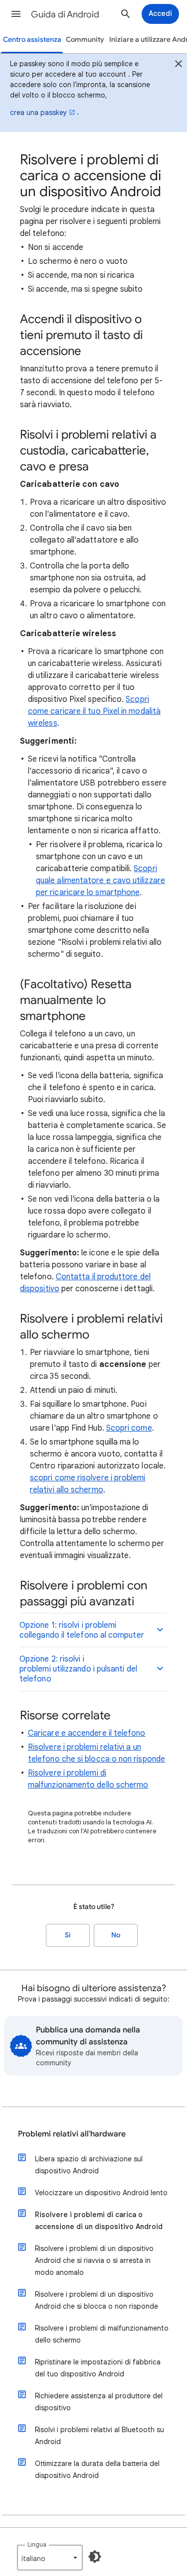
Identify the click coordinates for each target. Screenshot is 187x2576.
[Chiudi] (179, 65)
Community (85, 40)
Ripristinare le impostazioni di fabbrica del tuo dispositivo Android (98, 2368)
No (116, 1935)
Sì (68, 1935)
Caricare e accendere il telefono (87, 1733)
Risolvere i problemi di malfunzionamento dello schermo (102, 2334)
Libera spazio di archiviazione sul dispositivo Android (89, 2165)
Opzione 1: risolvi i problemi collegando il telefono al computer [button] (82, 1630)
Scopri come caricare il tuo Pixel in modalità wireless (94, 711)
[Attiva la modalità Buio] (95, 2557)
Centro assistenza (32, 40)
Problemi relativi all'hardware (72, 2134)
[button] (16, 14)
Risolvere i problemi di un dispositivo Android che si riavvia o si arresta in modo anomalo (94, 2260)
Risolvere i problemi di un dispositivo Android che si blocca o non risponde (96, 2300)
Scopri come (129, 1428)
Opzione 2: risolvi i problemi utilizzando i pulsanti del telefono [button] (78, 1669)
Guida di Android (65, 14)
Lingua (37, 2544)
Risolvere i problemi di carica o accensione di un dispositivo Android (99, 2221)
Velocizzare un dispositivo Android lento (101, 2193)
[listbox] (50, 2558)
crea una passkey (38, 112)
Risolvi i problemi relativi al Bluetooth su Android (99, 2436)
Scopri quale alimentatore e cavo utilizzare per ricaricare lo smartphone (100, 881)
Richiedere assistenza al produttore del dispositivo (99, 2402)
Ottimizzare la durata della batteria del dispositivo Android (97, 2469)
